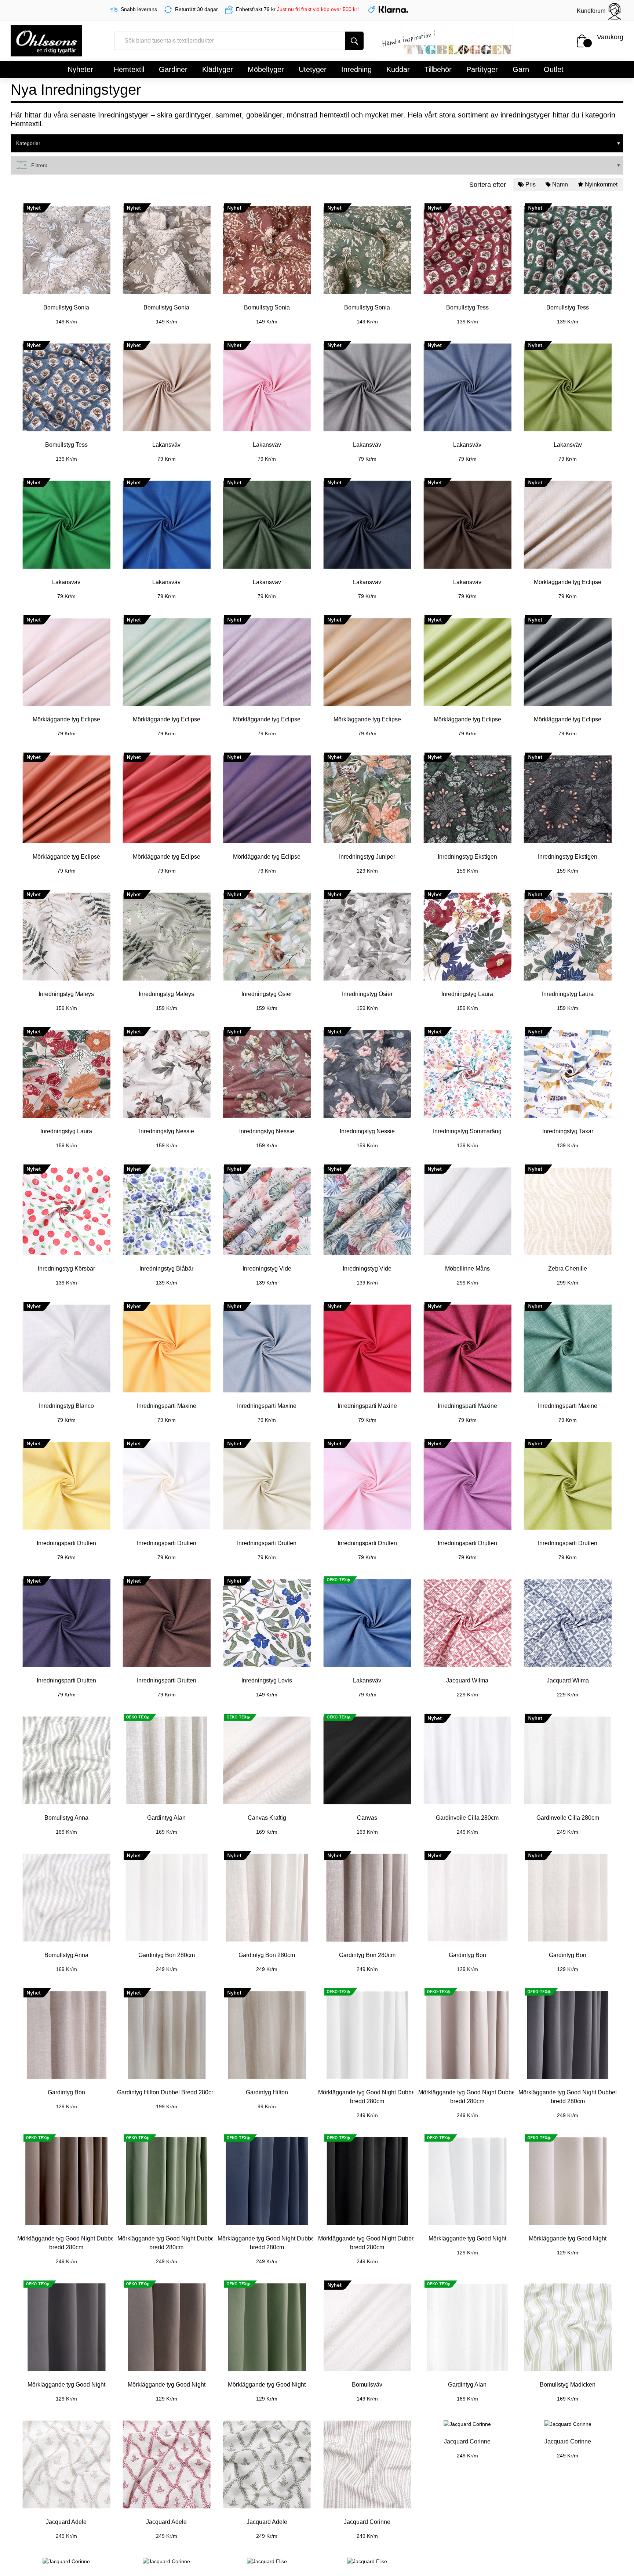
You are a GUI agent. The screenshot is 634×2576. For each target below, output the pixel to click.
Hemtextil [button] (129, 69)
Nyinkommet (601, 184)
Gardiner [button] (173, 69)
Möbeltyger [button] (266, 69)
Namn (560, 184)
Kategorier (28, 143)
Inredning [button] (356, 69)
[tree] (317, 144)
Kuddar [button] (398, 69)
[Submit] (354, 41)
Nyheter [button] (80, 69)
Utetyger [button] (313, 69)
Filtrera (39, 165)
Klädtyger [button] (218, 69)
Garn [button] (521, 69)
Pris (531, 184)
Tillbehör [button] (438, 69)
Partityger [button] (482, 69)
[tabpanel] (66, 260)
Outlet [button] (554, 69)
